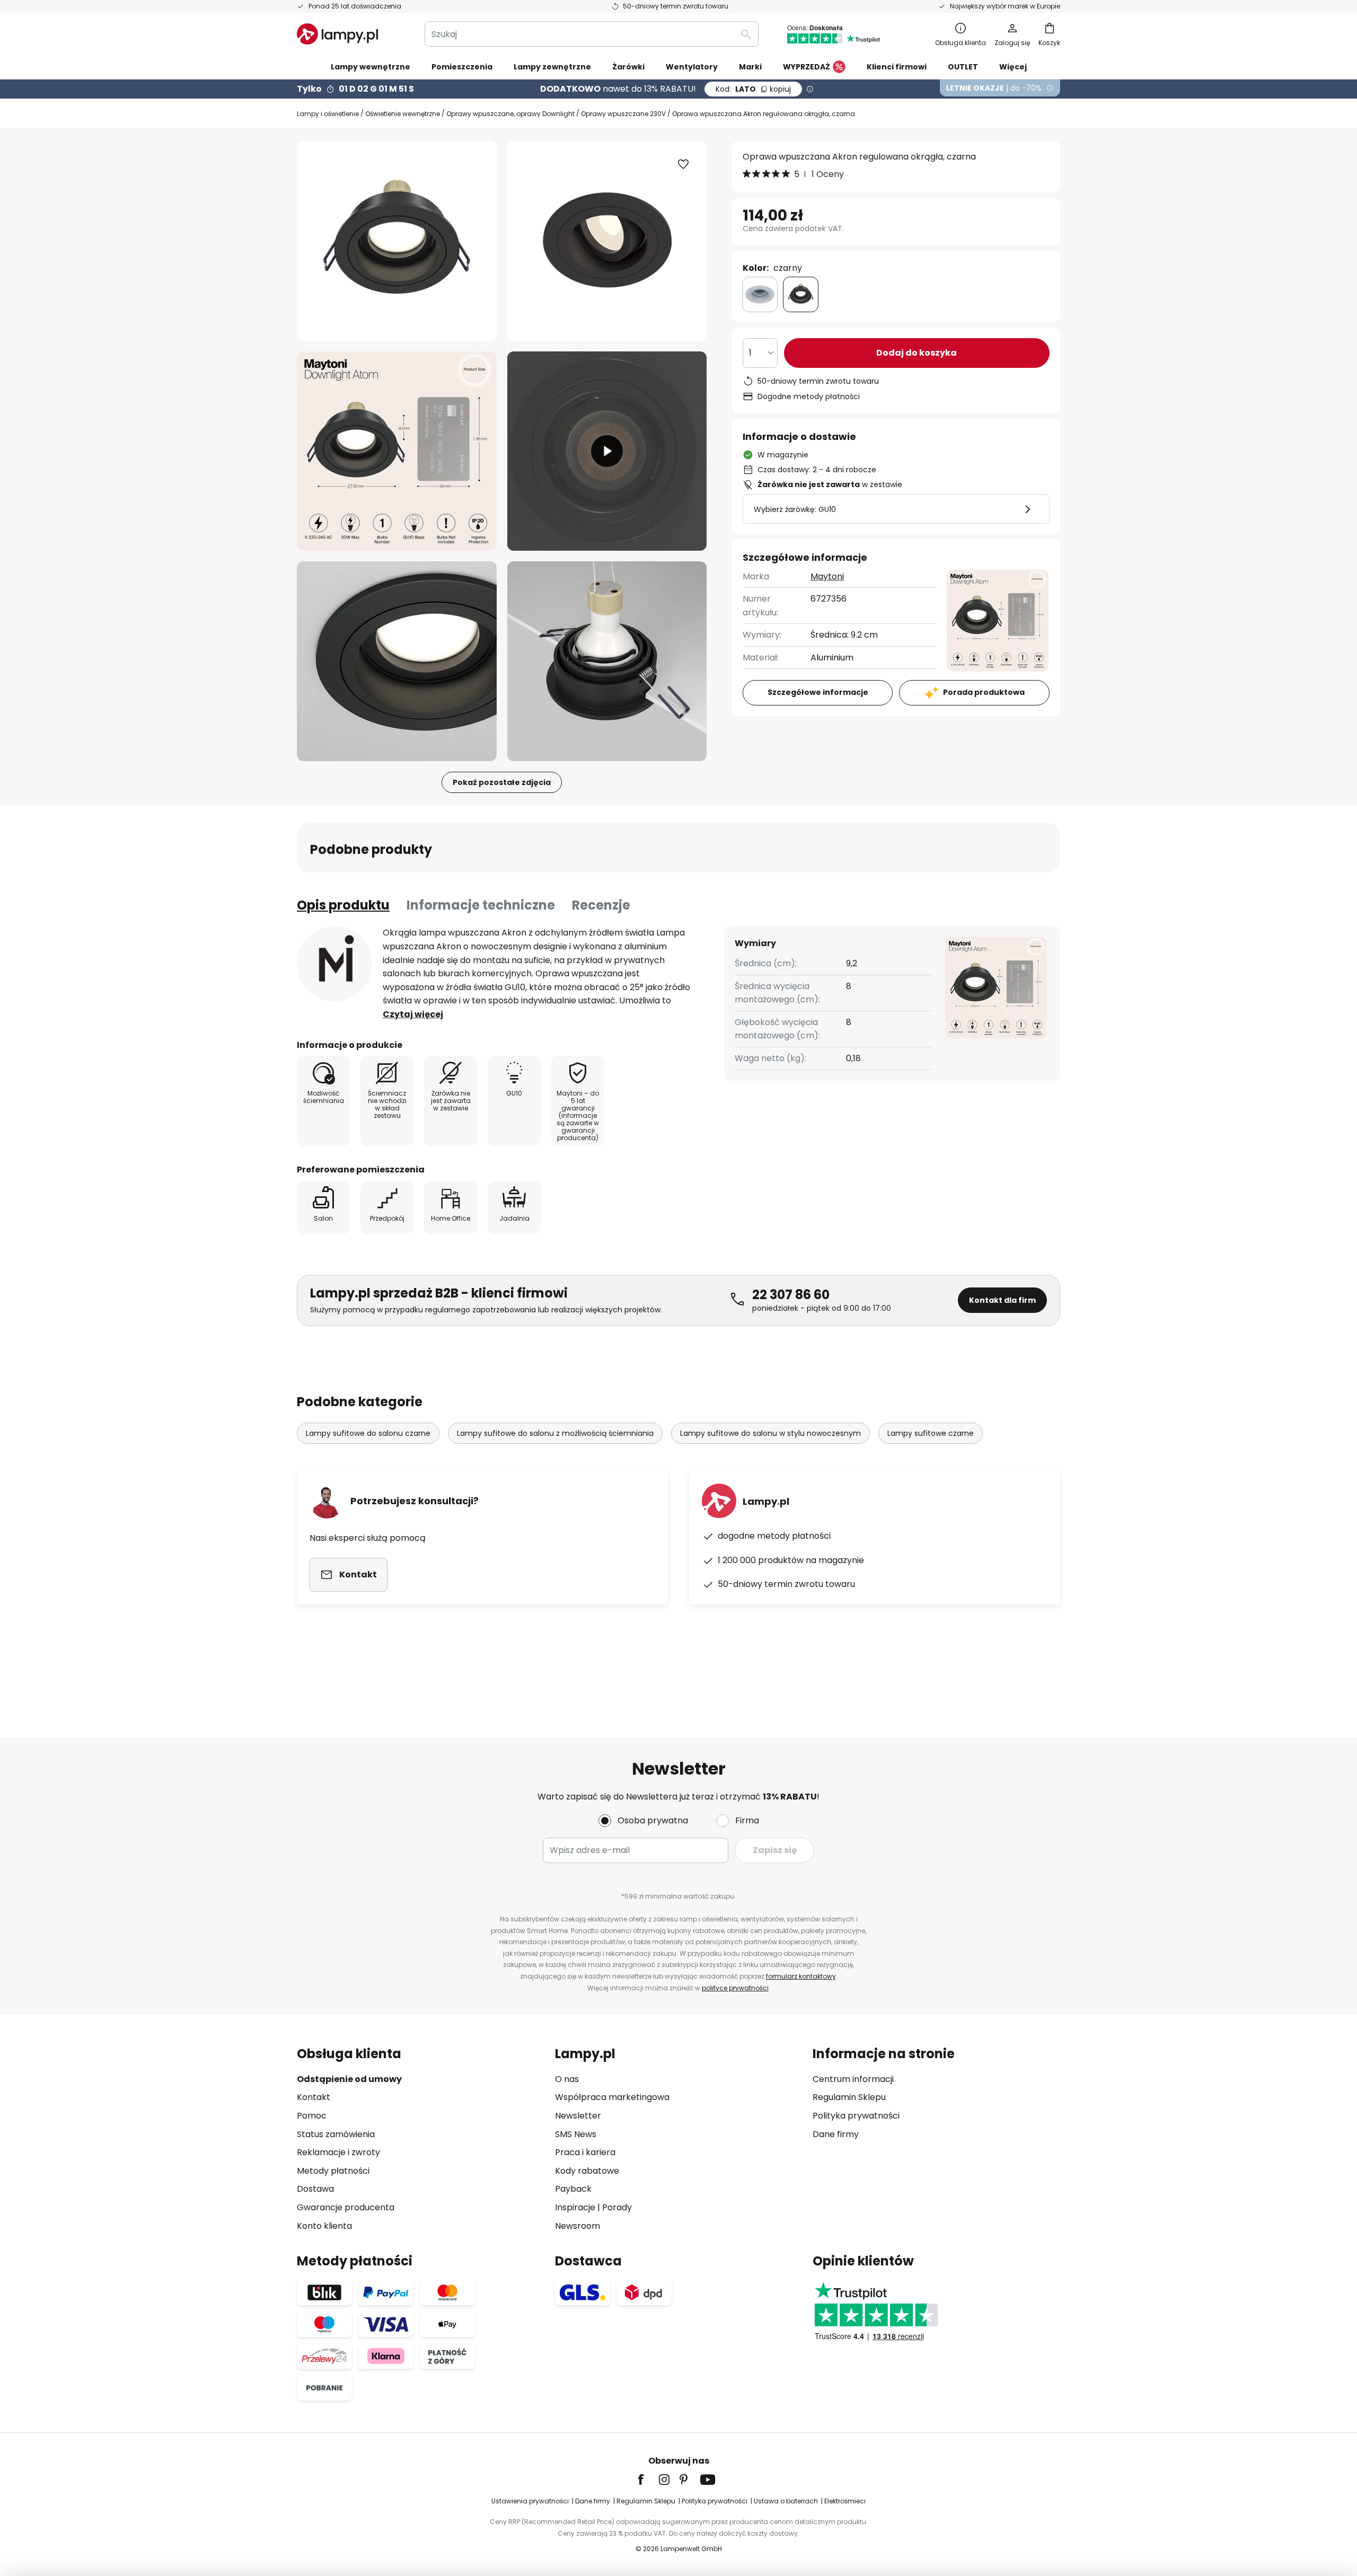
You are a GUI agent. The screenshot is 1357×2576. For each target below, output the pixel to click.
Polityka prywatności (856, 2116)
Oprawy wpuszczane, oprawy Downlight (510, 114)
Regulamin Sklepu (849, 2097)
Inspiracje (575, 2207)
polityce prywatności (735, 1988)
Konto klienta (324, 2226)
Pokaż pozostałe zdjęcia (502, 782)
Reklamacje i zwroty (338, 2152)
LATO (753, 89)
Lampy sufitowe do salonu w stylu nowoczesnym (770, 1433)
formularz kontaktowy (801, 1976)
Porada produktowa (984, 692)
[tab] (343, 905)
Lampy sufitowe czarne (931, 1433)
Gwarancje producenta (346, 2207)
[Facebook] (648, 2480)
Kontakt (314, 2097)
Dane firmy (836, 2134)
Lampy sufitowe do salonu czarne (368, 1433)
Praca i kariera (585, 2152)
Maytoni (827, 576)
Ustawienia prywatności (530, 2501)
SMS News (576, 2134)
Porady (617, 2207)
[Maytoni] (334, 964)
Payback (573, 2189)
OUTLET (963, 67)
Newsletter (578, 2116)
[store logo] (337, 34)
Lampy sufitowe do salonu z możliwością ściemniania (555, 1433)
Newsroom (578, 2226)
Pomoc (312, 2116)
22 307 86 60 (791, 1295)
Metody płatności (333, 2171)
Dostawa (315, 2189)
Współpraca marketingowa (612, 2097)
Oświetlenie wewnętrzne (403, 114)
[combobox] (592, 34)
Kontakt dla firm (1002, 1300)
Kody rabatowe (587, 2171)
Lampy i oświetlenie (328, 114)
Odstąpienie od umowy (349, 2079)
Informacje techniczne (481, 905)
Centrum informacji (853, 2079)
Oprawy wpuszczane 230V (623, 114)
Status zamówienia (336, 2134)
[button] (397, 451)
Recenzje (601, 905)
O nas (567, 2079)
